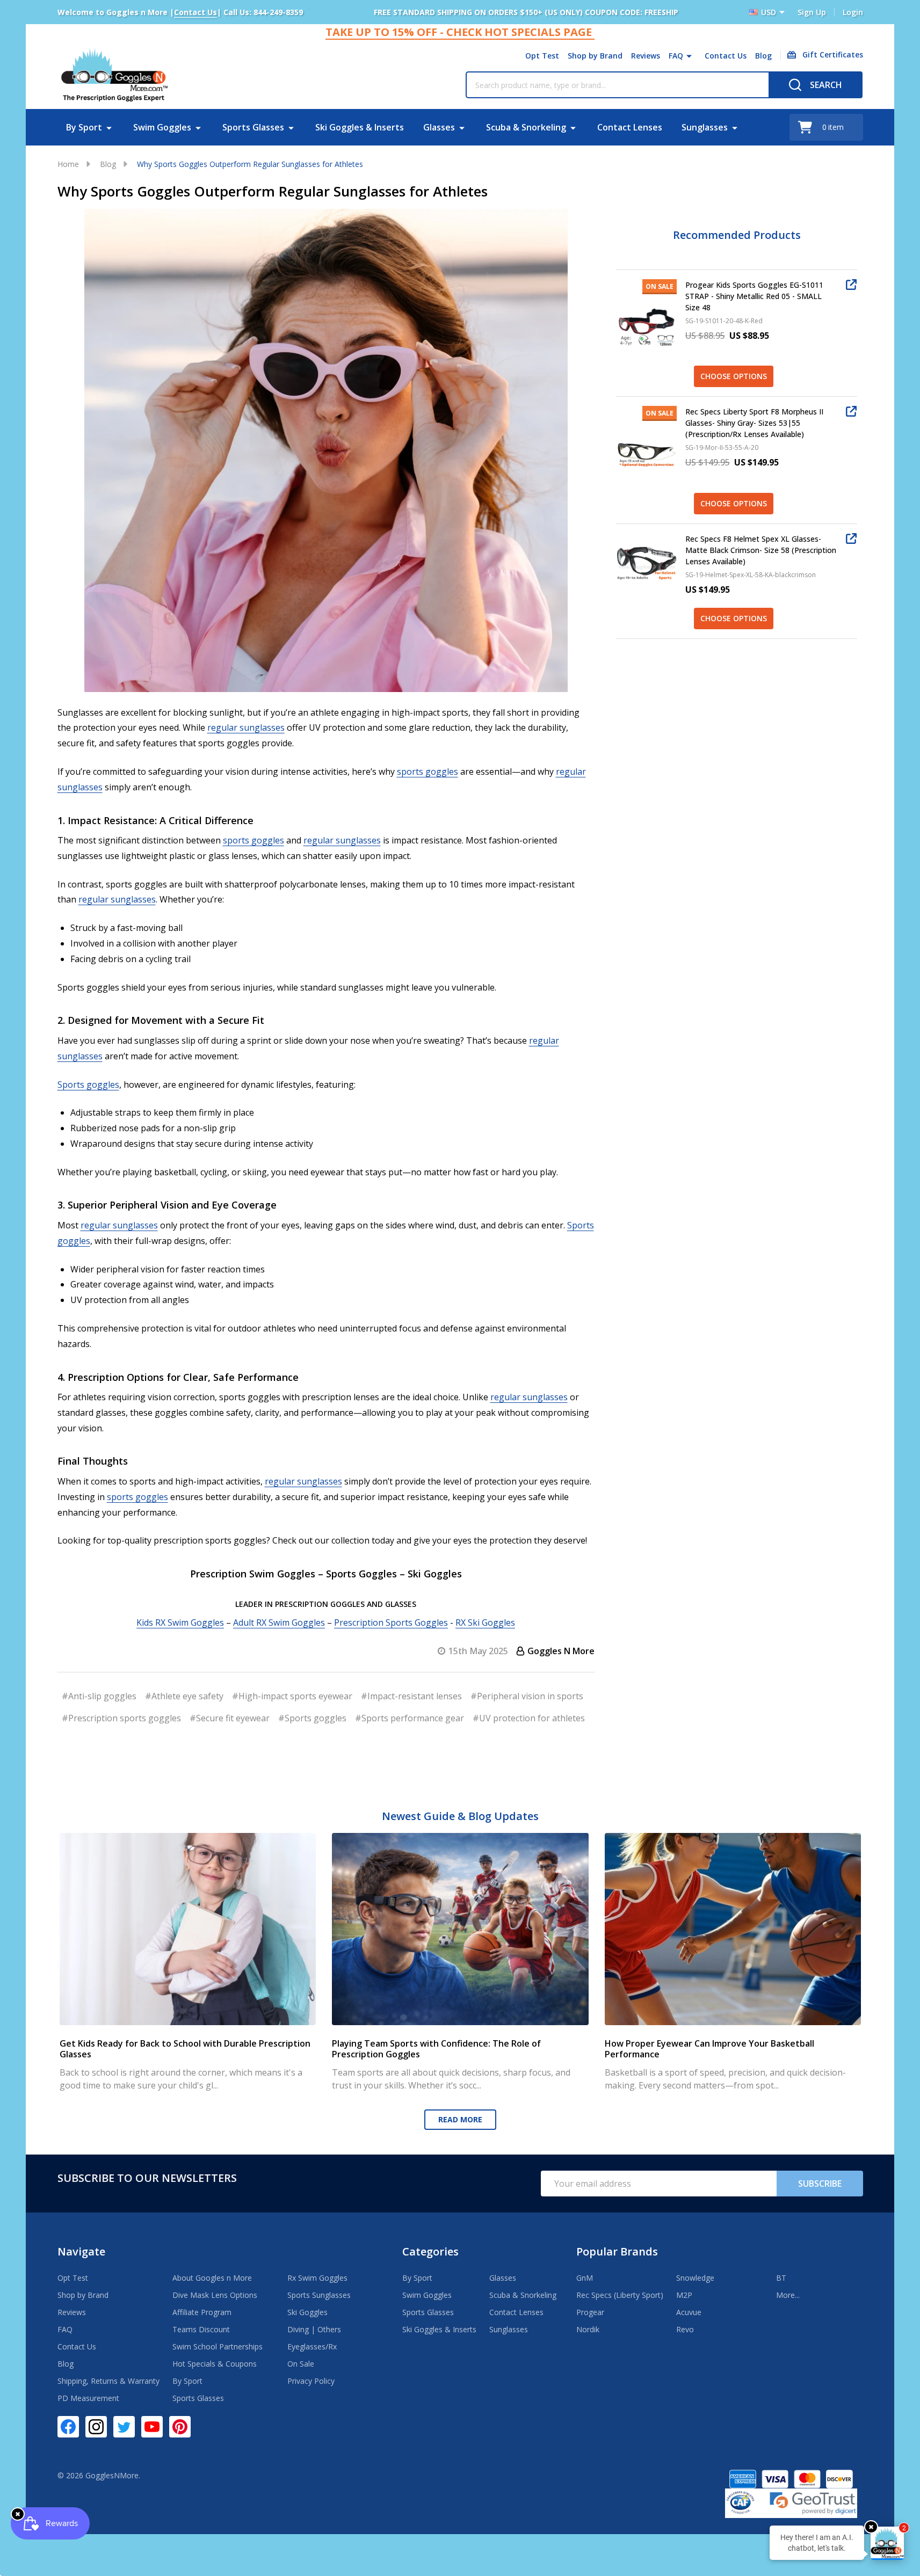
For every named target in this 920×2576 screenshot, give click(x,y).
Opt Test (542, 56)
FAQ (676, 56)
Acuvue (689, 2312)
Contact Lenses (630, 127)
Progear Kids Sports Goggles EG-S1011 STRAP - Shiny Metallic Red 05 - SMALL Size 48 (754, 296)
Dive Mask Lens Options (215, 2295)
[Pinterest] (180, 2427)
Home (68, 164)
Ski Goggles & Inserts (360, 127)
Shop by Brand (595, 56)
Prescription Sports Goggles (391, 1622)
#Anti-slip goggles (99, 1696)
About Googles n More (212, 2278)
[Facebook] (68, 2427)
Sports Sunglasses (319, 2295)
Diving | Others (314, 2329)
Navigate (81, 2251)
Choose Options (734, 376)
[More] (689, 56)
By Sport (84, 127)
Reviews (646, 56)
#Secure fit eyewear (230, 1718)
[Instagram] (96, 2427)
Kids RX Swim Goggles (180, 1622)
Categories (430, 2251)
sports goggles (428, 772)
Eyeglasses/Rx (312, 2346)
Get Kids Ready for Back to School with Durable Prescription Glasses (185, 2049)
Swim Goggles (162, 127)
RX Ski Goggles (485, 1622)
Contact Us (726, 56)
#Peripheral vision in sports (527, 1696)
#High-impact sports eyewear (292, 1696)
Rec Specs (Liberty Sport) (620, 2295)
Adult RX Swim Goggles (279, 1622)
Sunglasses (705, 127)
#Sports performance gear (410, 1718)
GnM (585, 2278)
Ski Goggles (307, 2312)
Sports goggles (88, 1085)
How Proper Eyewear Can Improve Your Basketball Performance (709, 2049)
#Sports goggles (312, 1718)
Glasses (439, 127)
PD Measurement (88, 2398)
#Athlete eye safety (184, 1696)
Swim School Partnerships (218, 2346)
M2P (684, 2295)
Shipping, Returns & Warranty (108, 2381)
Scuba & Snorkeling (526, 127)
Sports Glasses (253, 127)
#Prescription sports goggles (121, 1718)
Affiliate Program (202, 2312)
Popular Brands (617, 2251)
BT (781, 2278)
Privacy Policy (311, 2381)
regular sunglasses (246, 727)
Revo (685, 2329)
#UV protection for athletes (529, 1718)
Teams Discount (201, 2329)
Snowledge (695, 2278)
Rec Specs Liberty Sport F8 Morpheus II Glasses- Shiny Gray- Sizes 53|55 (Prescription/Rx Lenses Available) (754, 423)
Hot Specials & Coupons (215, 2364)
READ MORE (460, 2119)
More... (788, 2295)
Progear (590, 2312)
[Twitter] (124, 2427)
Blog (763, 56)
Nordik (588, 2329)
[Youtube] (152, 2427)
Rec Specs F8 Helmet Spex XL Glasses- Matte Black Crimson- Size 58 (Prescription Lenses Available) (761, 550)
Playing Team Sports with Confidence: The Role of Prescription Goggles (436, 2049)
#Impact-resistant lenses (411, 1696)
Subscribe (820, 2184)
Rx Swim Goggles (317, 2278)
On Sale (301, 2364)
